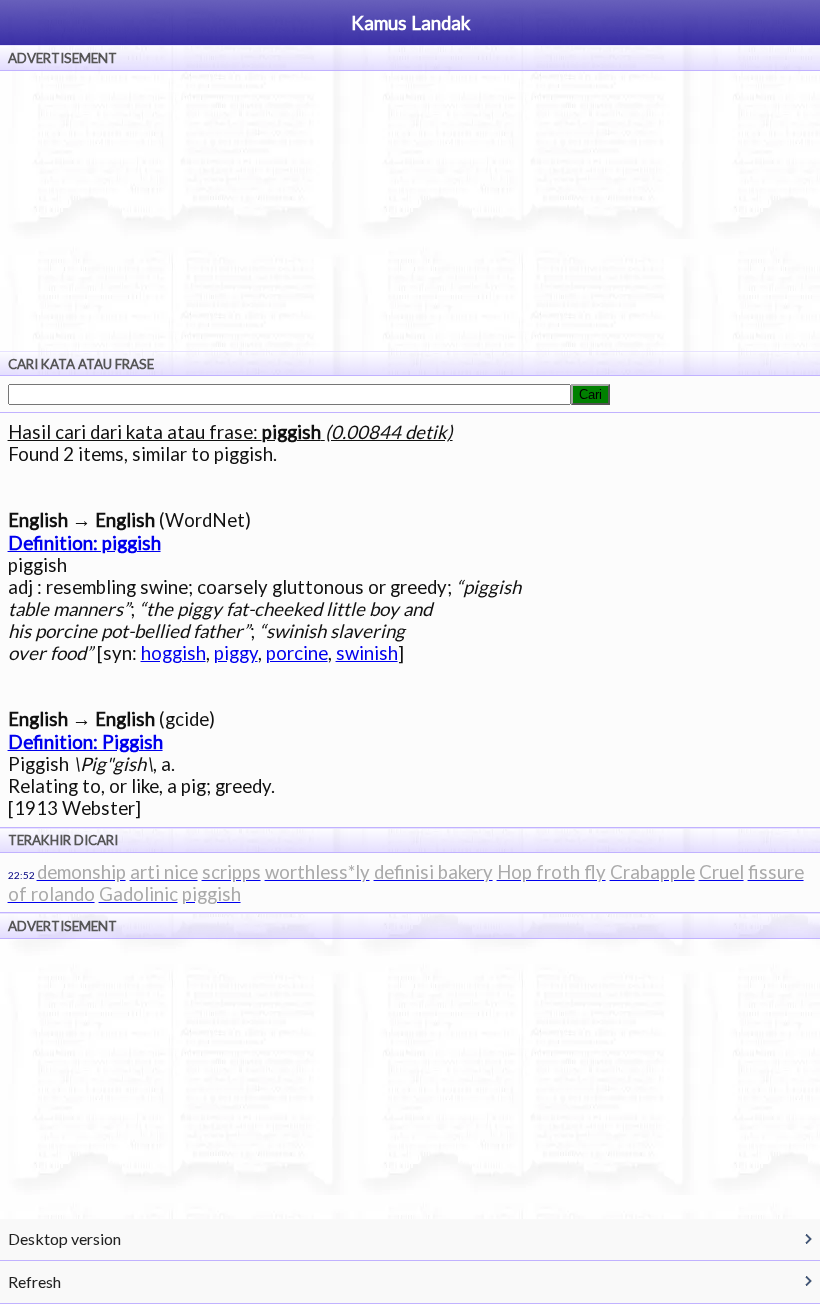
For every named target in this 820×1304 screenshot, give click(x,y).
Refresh (34, 1281)
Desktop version (64, 1238)
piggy (236, 653)
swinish (367, 653)
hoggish (173, 653)
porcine (297, 653)
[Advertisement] (410, 211)
